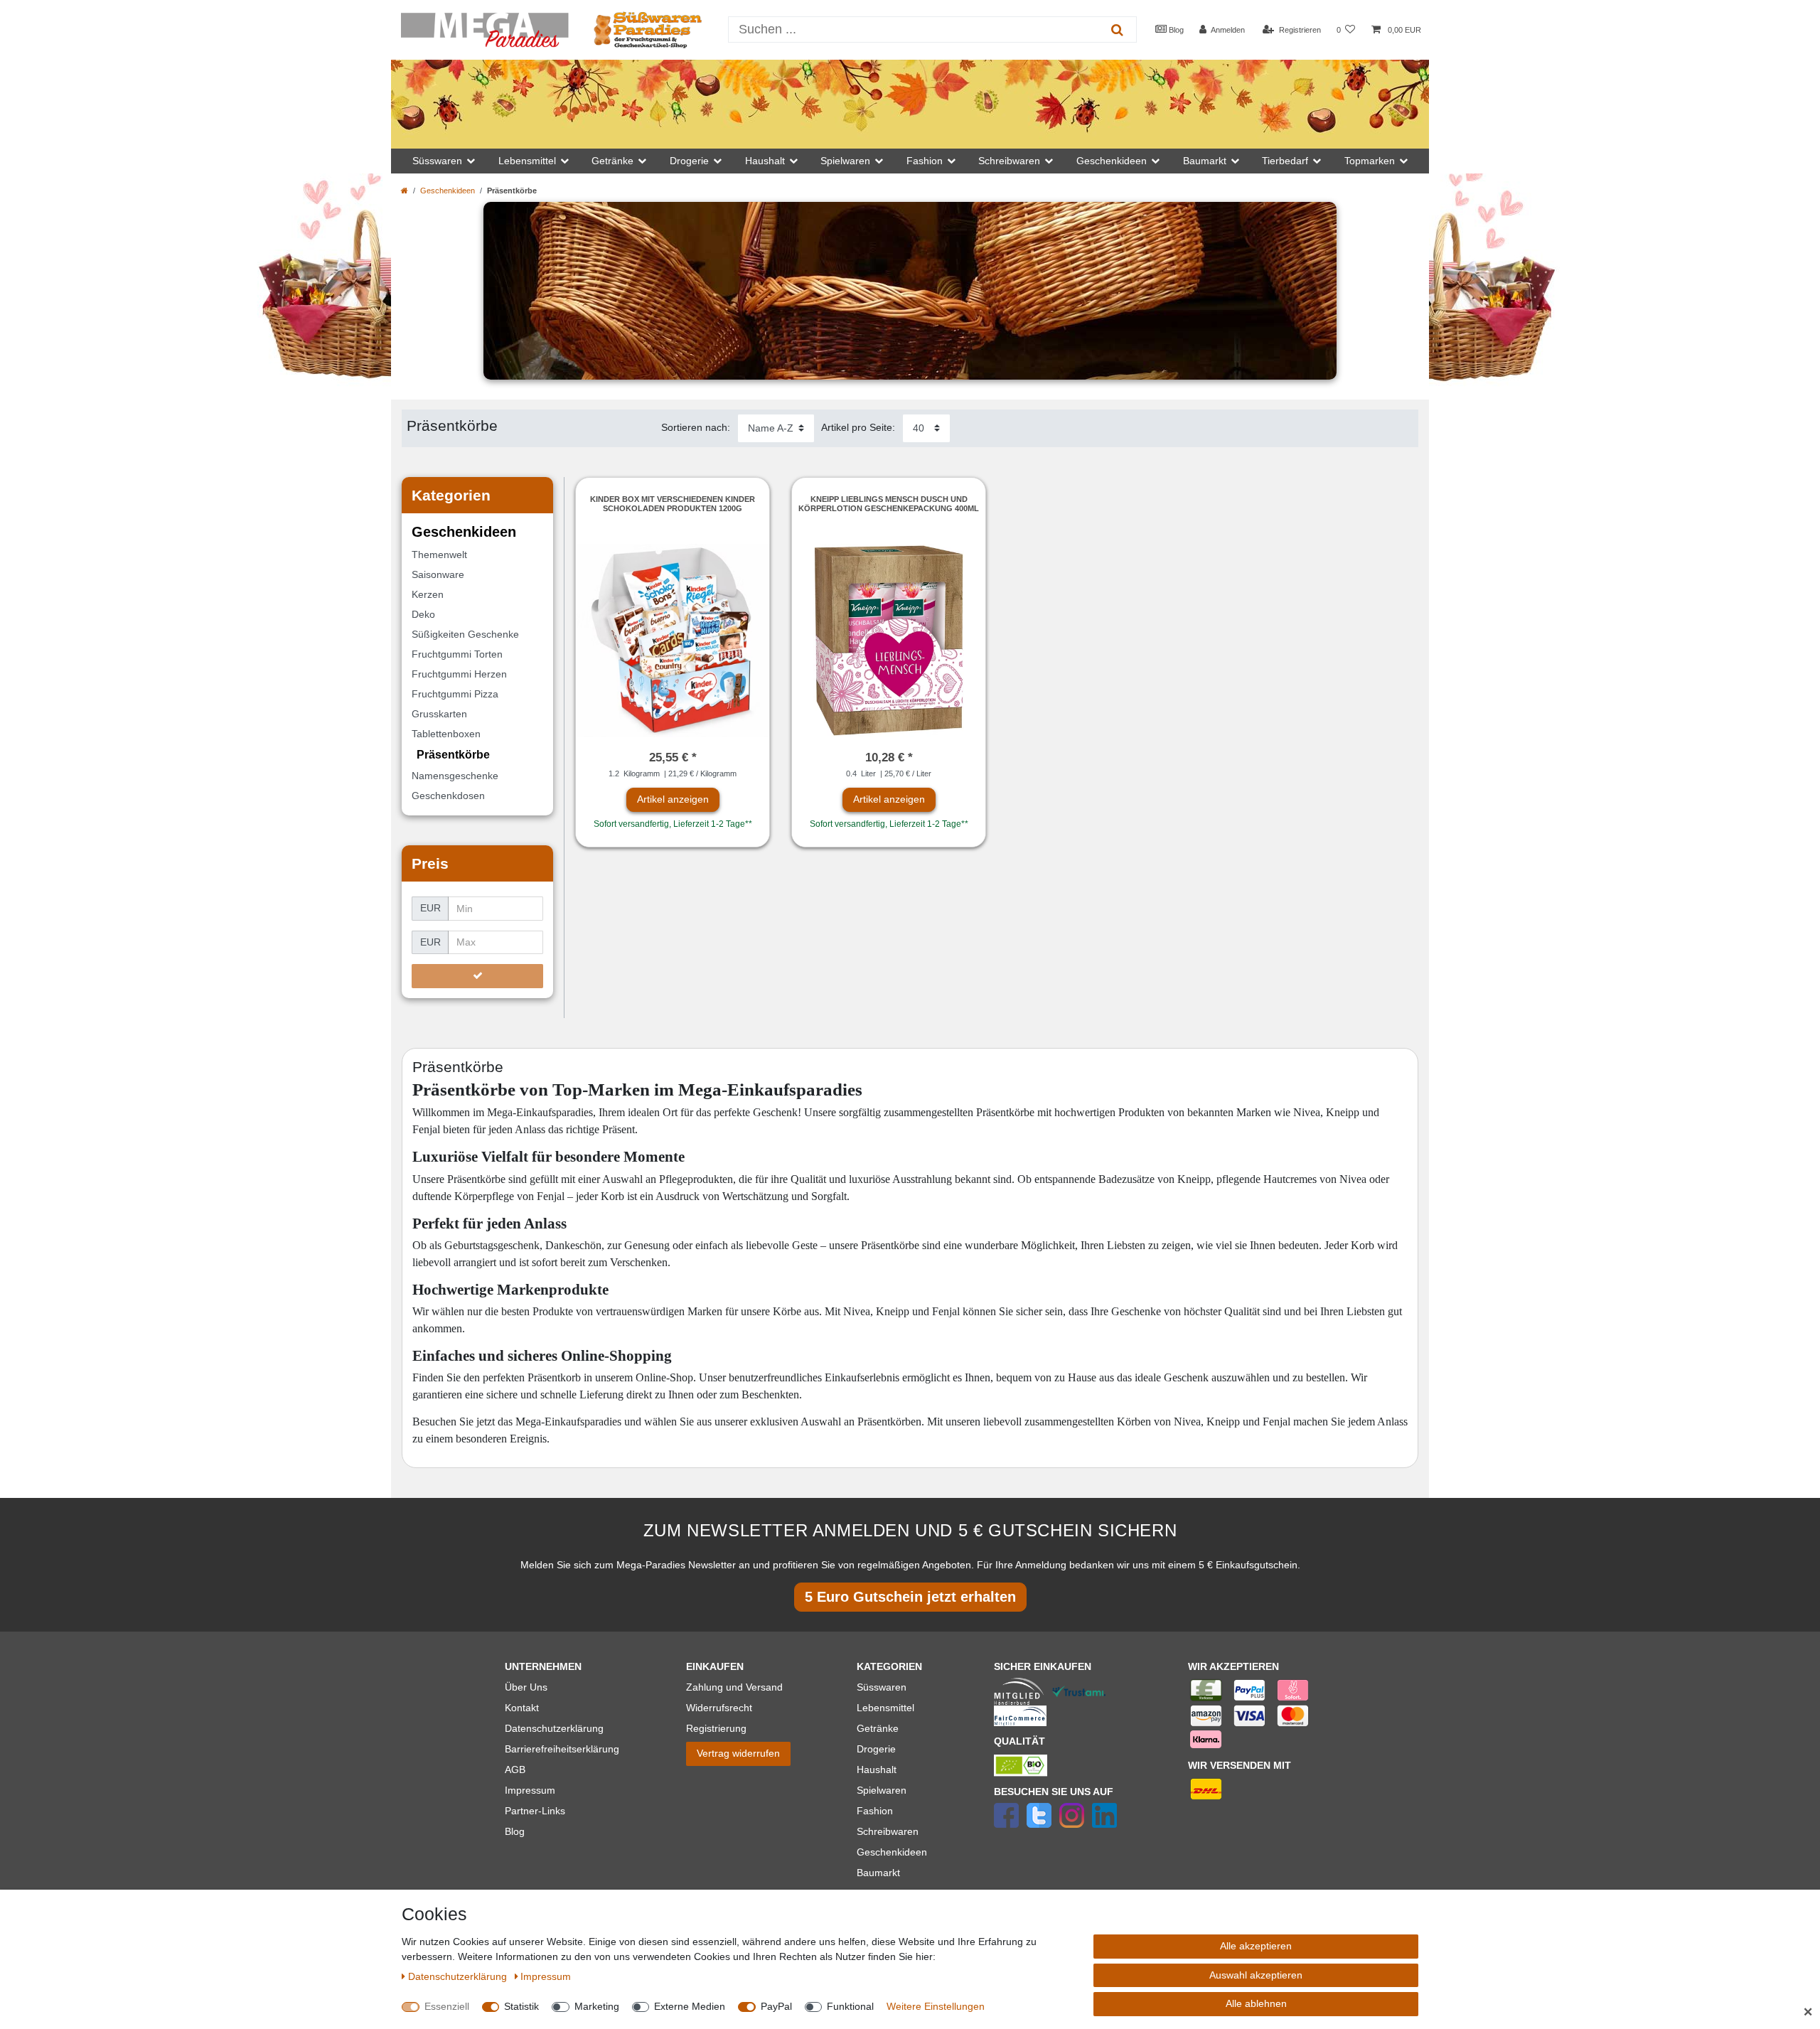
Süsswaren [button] (437, 161)
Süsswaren (882, 1687)
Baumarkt (878, 1873)
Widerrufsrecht (719, 1708)
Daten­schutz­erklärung (459, 1976)
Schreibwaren (888, 1831)
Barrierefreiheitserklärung (562, 1749)
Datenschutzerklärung (554, 1728)
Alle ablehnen (1256, 2003)
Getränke (878, 1728)
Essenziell (447, 2006)
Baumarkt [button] (1205, 161)
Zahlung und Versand (734, 1687)
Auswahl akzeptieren (1256, 1975)
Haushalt (877, 1770)
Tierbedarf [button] (1285, 161)
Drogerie (876, 1749)
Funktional (850, 2006)
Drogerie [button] (689, 161)
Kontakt (522, 1708)
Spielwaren (882, 1790)
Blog (1175, 30)
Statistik (521, 2006)
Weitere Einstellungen (936, 2006)
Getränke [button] (612, 161)
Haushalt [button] (765, 161)
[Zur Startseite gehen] (405, 191)
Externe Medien (690, 2006)
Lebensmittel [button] (527, 161)
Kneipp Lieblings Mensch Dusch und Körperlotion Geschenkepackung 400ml (889, 503)
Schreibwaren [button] (1009, 161)
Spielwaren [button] (845, 161)
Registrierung (716, 1728)
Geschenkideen (448, 191)
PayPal (776, 2006)
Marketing (597, 2006)
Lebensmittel (885, 1708)
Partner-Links (535, 1811)
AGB (515, 1770)
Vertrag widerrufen (738, 1753)
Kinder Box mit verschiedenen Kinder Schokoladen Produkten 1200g (673, 503)
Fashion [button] (925, 161)
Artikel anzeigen (673, 799)
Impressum (530, 1790)
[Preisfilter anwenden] (477, 976)
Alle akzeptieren (1256, 1946)
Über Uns (526, 1687)
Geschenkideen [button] (1112, 161)
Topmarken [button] (1370, 161)
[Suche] (1117, 30)
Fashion (875, 1811)
